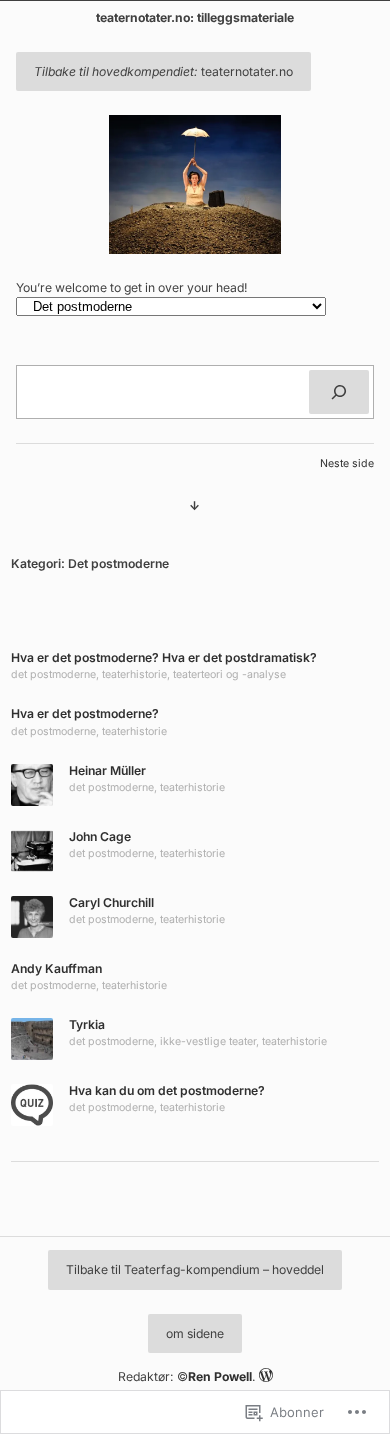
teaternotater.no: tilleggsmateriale (195, 17)
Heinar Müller (107, 770)
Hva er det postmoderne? (85, 713)
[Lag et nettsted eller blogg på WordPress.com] (266, 1376)
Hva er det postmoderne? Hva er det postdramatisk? (164, 657)
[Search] (339, 392)
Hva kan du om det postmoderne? (167, 1090)
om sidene (195, 1333)
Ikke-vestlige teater (208, 1041)
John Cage (100, 836)
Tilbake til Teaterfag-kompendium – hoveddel (195, 1269)
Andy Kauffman (56, 968)
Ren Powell (220, 1376)
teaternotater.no (163, 71)
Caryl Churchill (111, 902)
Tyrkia (87, 1024)
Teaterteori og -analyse (229, 674)
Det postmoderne (53, 674)
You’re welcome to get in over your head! (132, 287)
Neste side (347, 463)
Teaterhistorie (134, 674)
